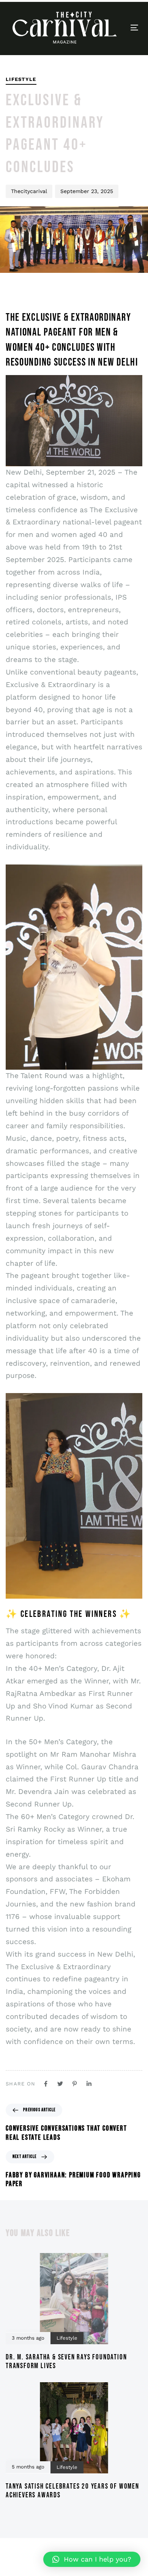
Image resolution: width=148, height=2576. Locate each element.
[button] (92, 2559)
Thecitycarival (29, 191)
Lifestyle (21, 79)
